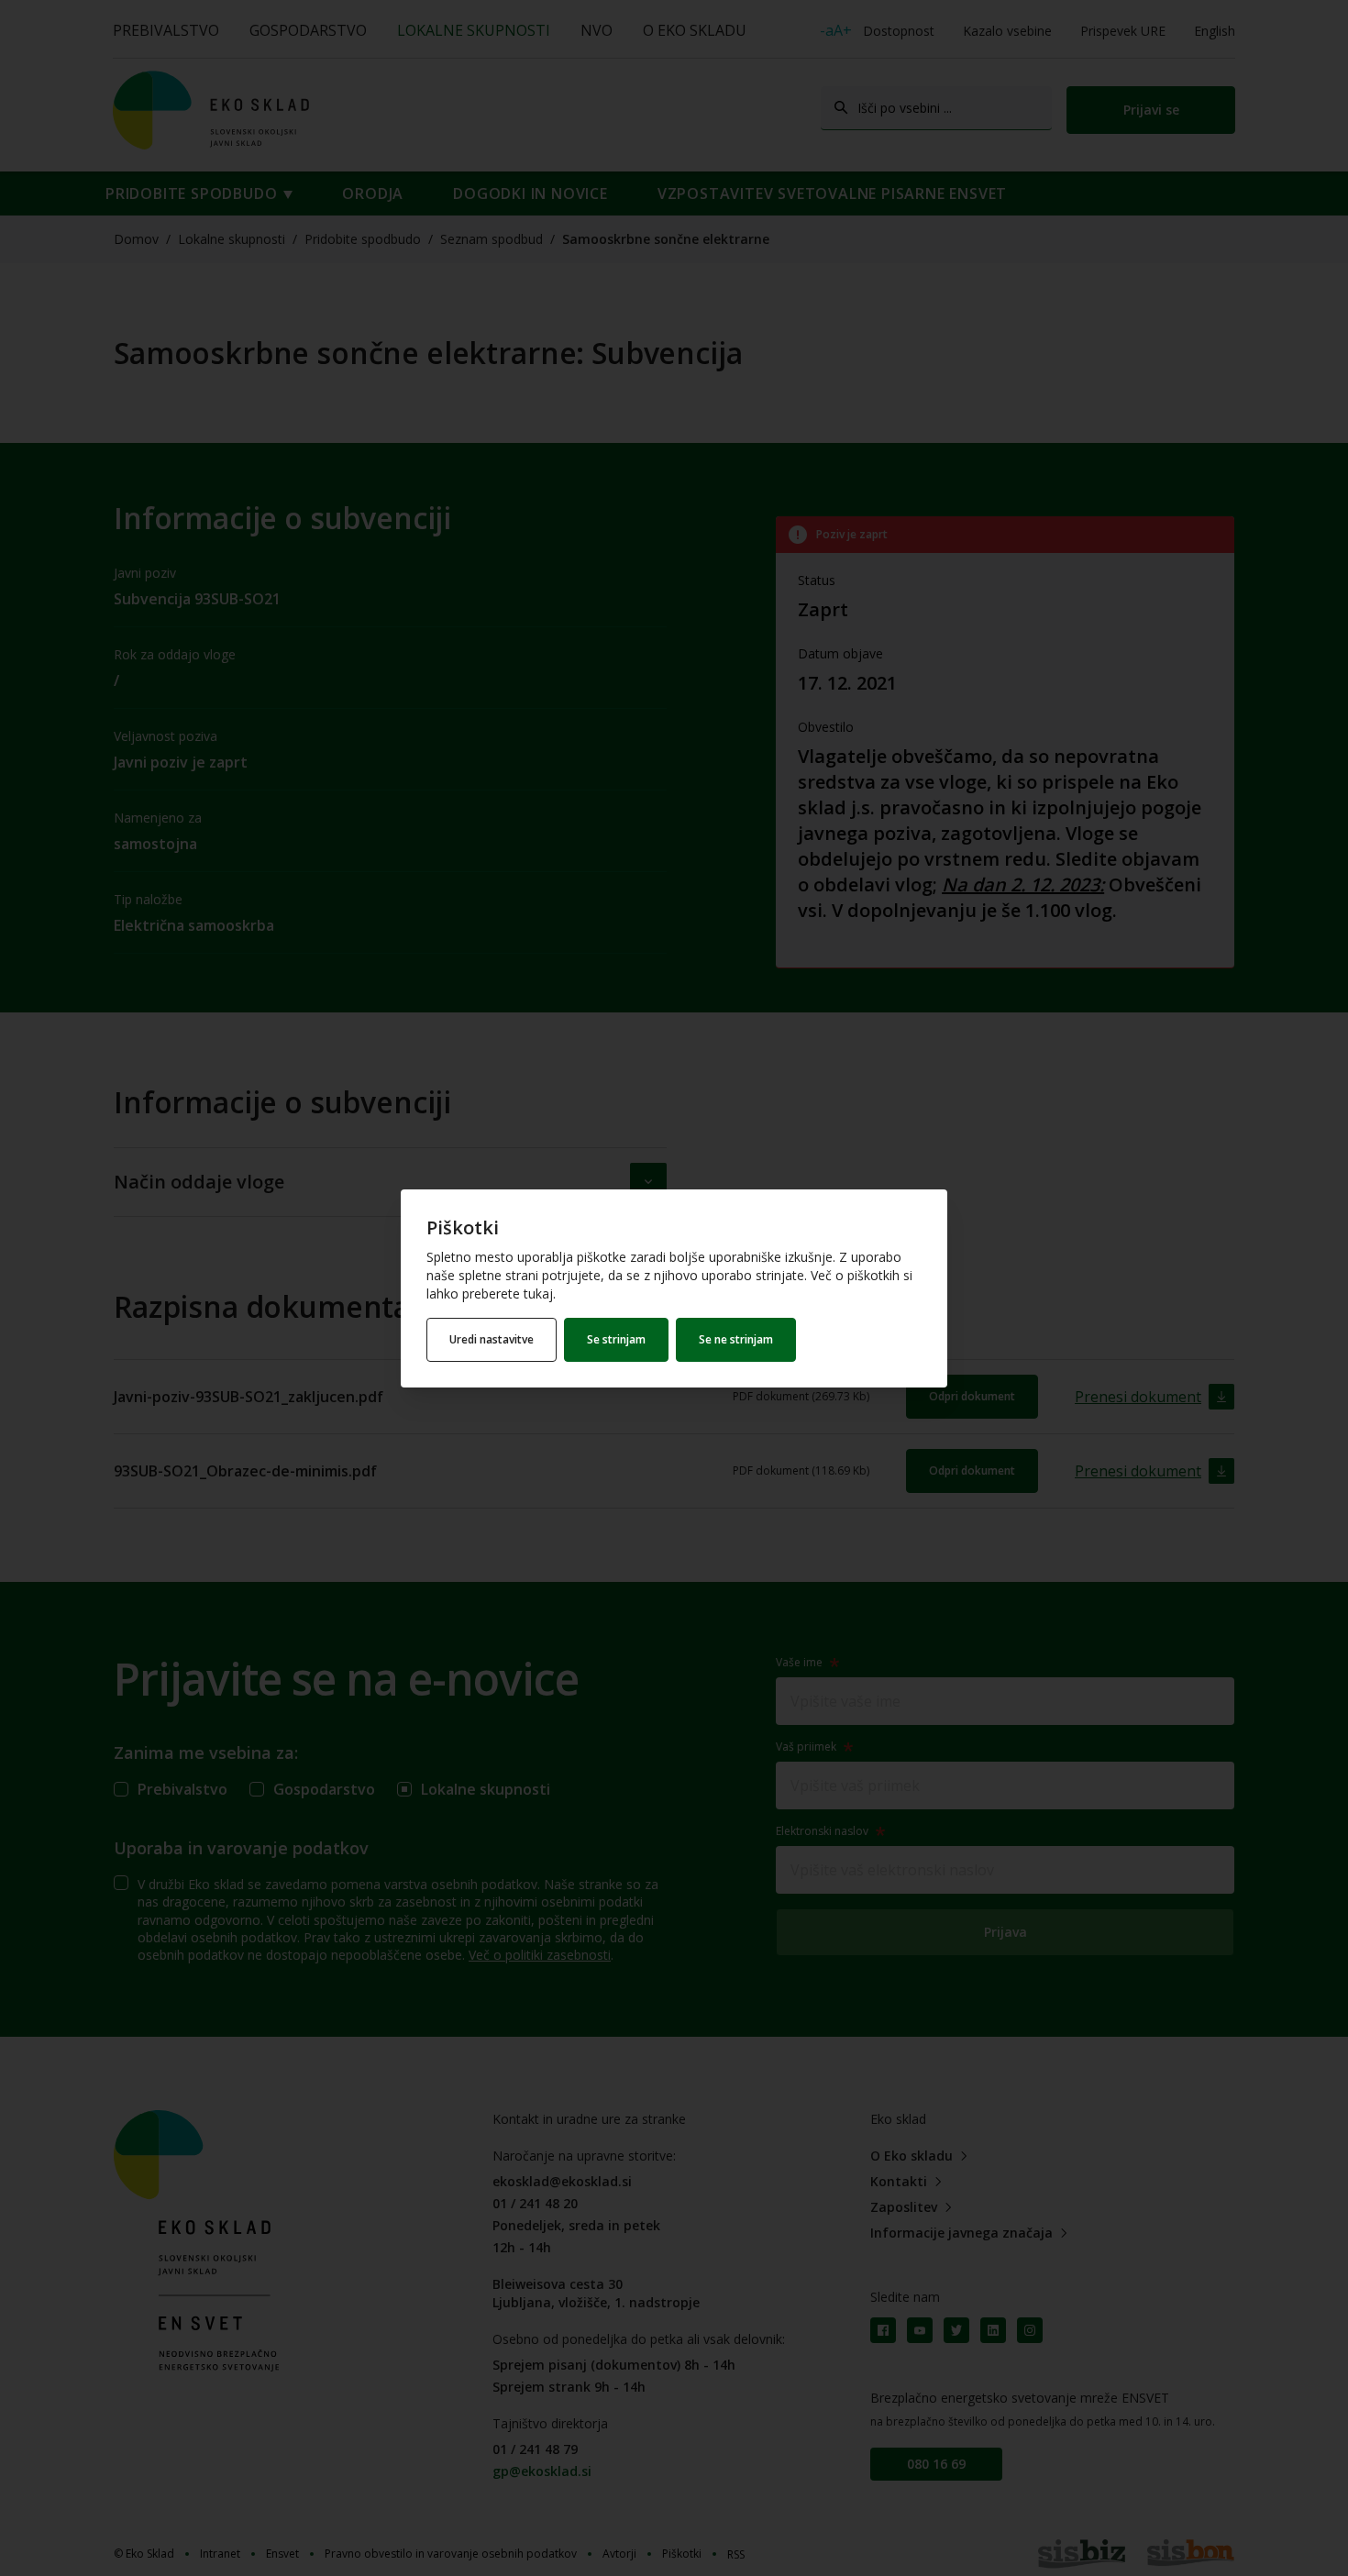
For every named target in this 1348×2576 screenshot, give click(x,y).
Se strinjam (616, 1339)
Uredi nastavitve (492, 1339)
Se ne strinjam (736, 1339)
